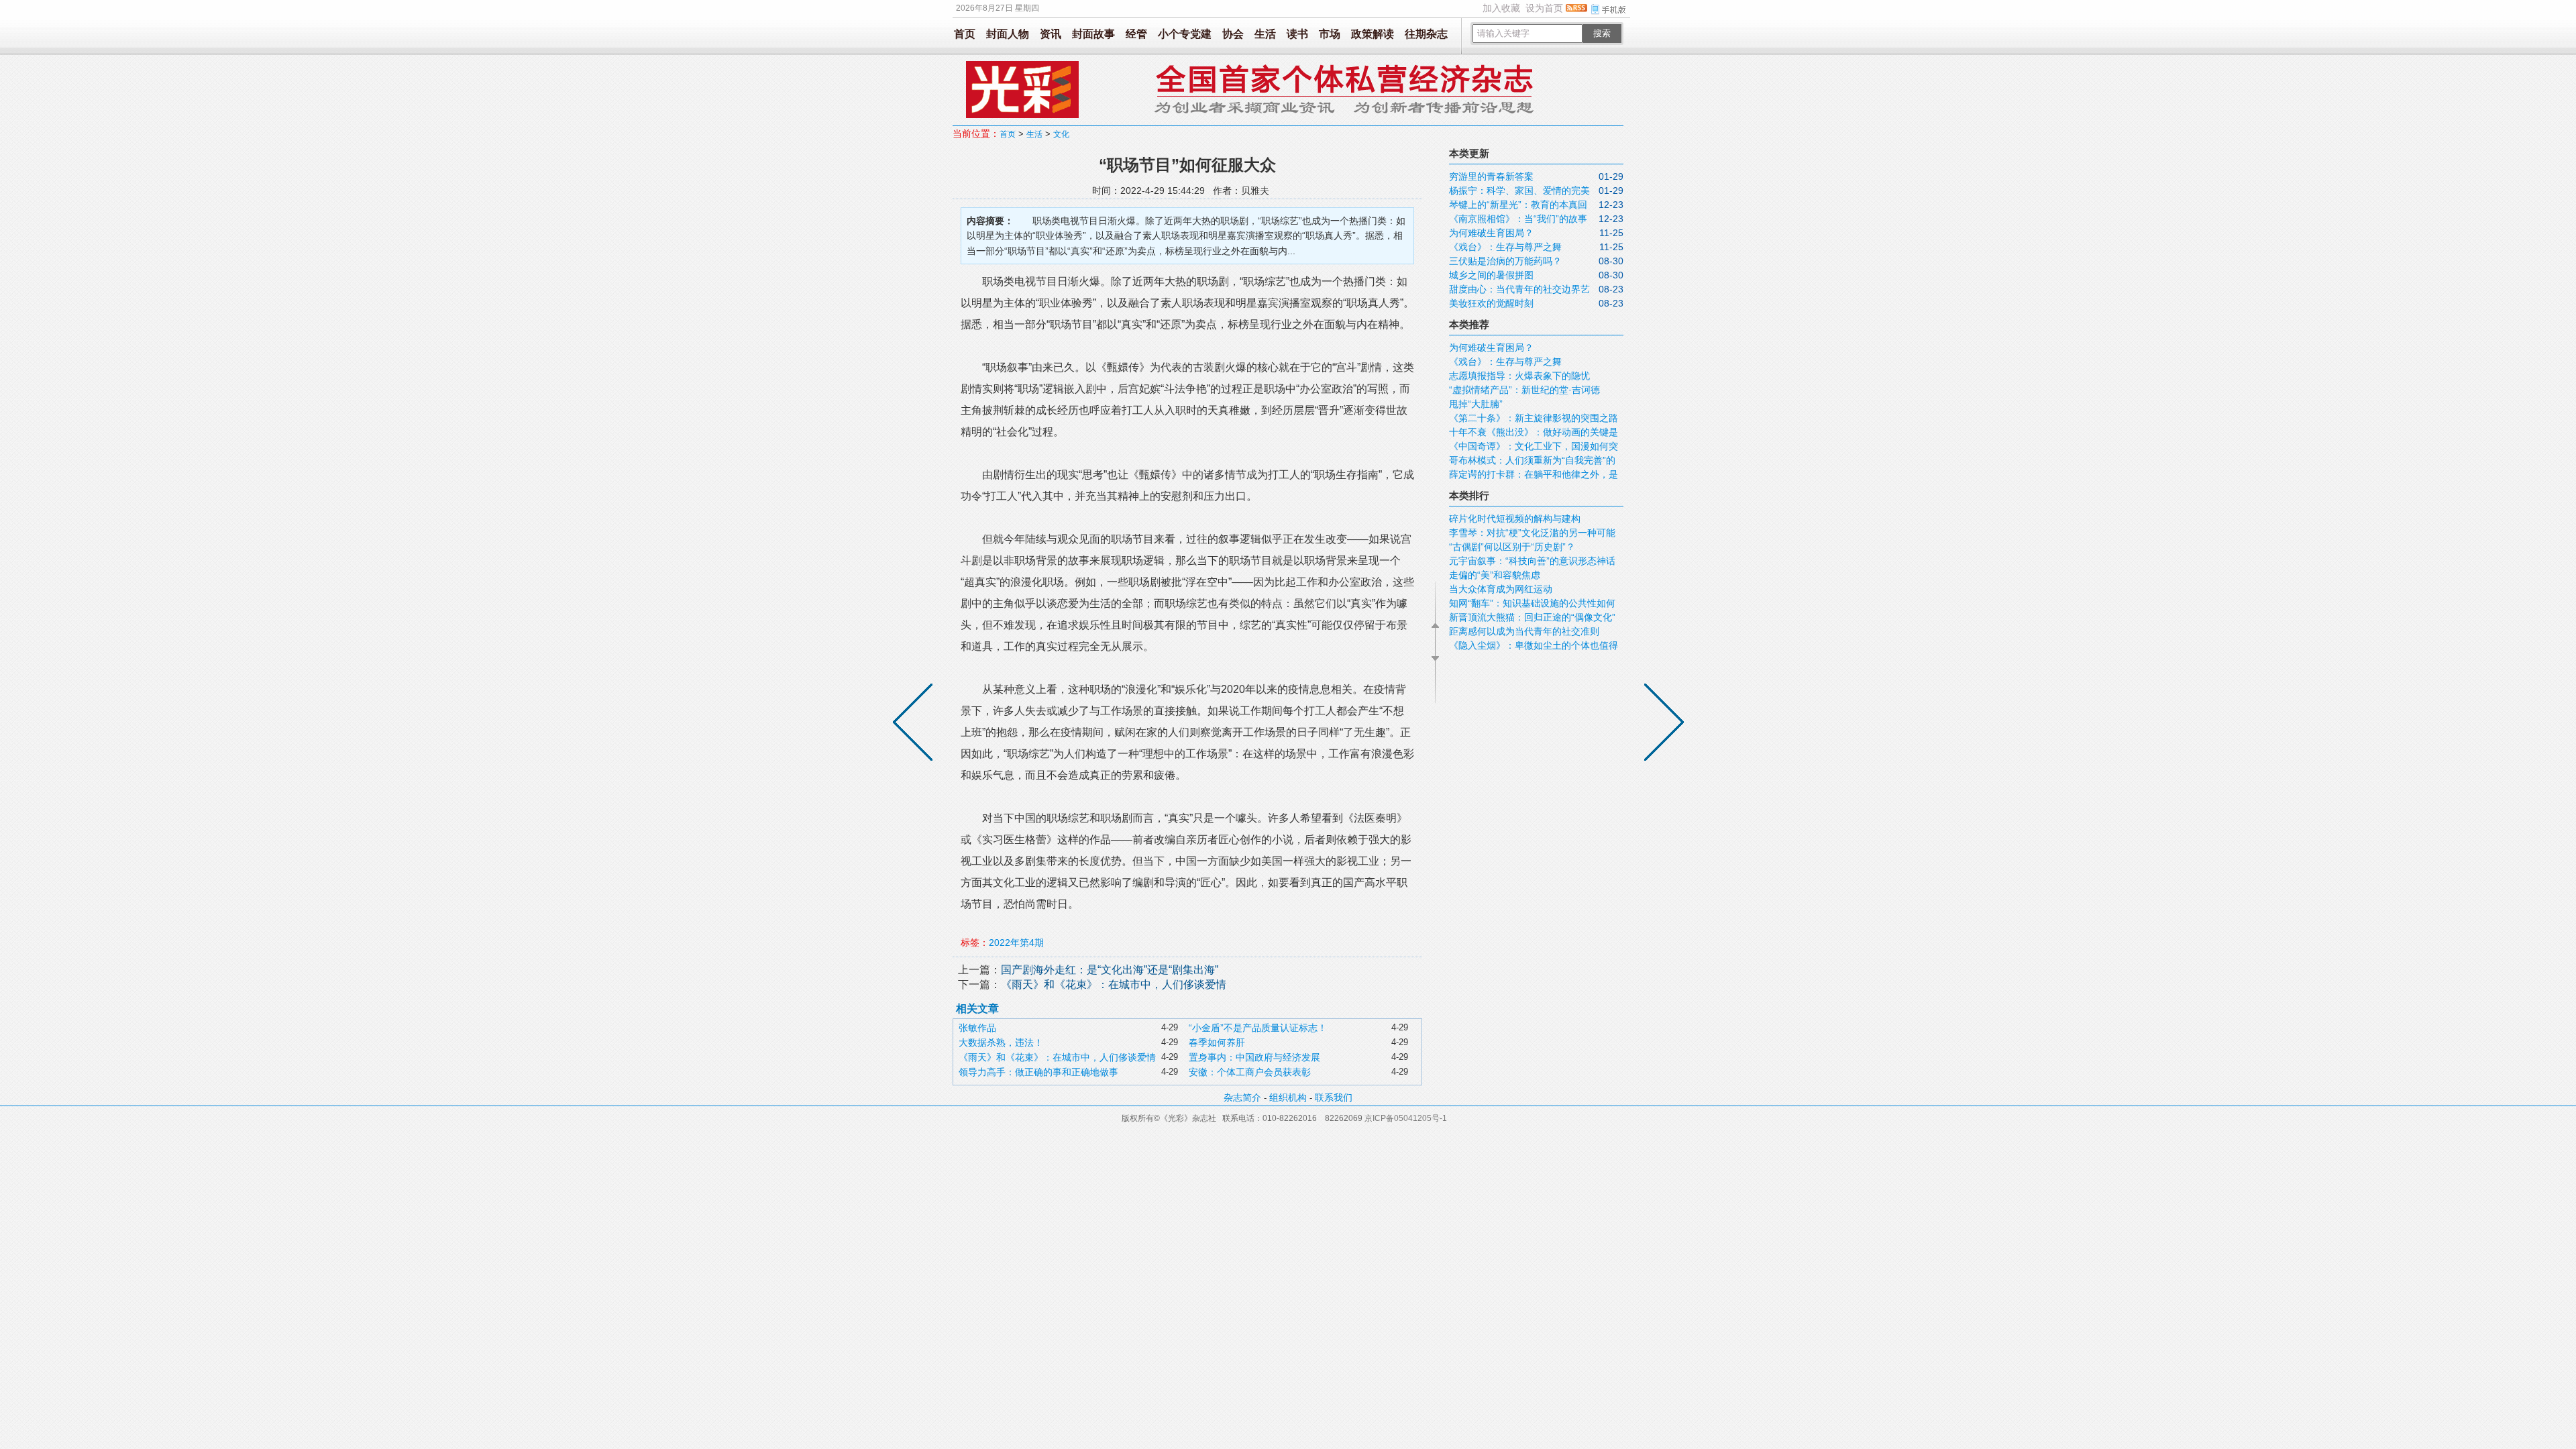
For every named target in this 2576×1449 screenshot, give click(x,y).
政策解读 (1373, 34)
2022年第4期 (1016, 943)
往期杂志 (1426, 34)
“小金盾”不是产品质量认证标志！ (1258, 1028)
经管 (1136, 34)
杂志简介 (1242, 1097)
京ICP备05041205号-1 (1406, 1118)
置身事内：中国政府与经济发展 (1254, 1057)
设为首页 (1544, 8)
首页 (965, 34)
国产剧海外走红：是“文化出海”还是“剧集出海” (1110, 970)
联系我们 (1334, 1097)
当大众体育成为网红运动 (1501, 589)
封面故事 (1093, 34)
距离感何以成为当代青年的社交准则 (1524, 631)
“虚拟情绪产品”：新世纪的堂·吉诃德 (1524, 390)
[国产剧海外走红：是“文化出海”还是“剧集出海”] (1661, 724)
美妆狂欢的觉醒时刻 (1491, 303)
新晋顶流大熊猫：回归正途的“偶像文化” (1532, 617)
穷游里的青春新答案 (1491, 176)
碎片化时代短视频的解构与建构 (1515, 519)
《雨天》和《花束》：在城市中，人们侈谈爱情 (1114, 984)
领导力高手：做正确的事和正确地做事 (1038, 1072)
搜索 (1602, 33)
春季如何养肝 (1217, 1042)
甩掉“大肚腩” (1476, 404)
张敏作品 (977, 1028)
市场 (1330, 34)
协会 (1233, 34)
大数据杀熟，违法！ (1001, 1042)
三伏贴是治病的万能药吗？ (1522, 261)
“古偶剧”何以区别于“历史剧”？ (1512, 547)
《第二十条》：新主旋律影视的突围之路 (1534, 418)
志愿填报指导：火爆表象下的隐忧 (1519, 376)
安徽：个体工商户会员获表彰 (1250, 1072)
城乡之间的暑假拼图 (1491, 275)
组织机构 (1288, 1097)
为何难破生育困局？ (1491, 233)
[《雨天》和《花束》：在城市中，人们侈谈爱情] (916, 724)
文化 (1061, 134)
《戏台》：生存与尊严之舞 (1505, 247)
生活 (1265, 34)
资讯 (1051, 34)
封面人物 (1008, 34)
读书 (1297, 34)
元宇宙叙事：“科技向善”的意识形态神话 (1532, 561)
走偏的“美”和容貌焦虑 (1495, 575)
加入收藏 (1501, 8)
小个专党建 (1185, 34)
